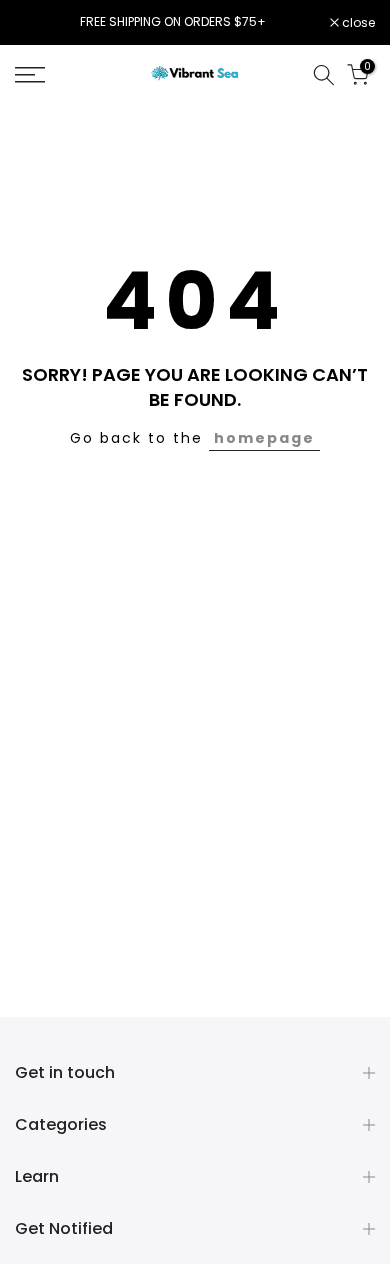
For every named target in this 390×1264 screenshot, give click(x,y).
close (357, 23)
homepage (264, 438)
